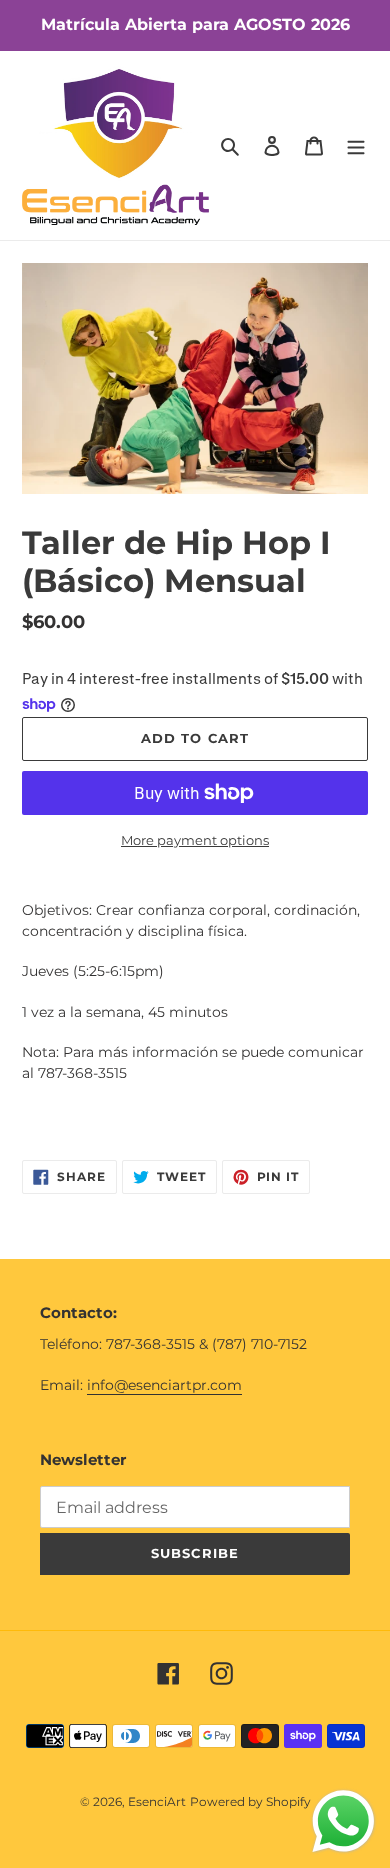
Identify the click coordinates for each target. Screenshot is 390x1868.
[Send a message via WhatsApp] (343, 1821)
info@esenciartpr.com (164, 1385)
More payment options (195, 840)
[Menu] (356, 145)
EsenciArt (157, 1801)
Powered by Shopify (250, 1801)
